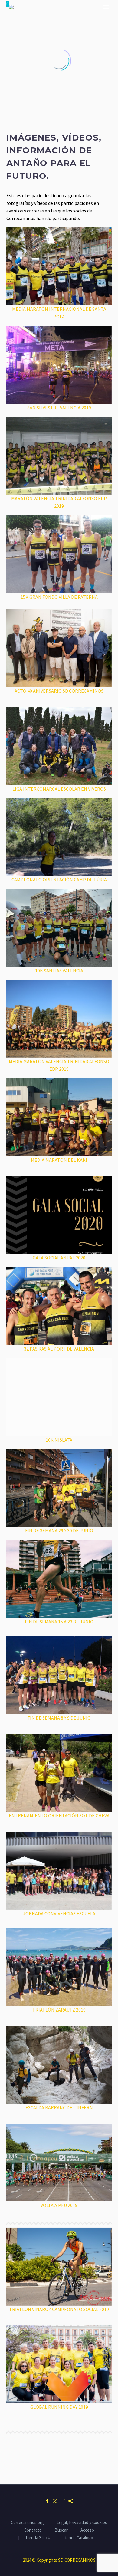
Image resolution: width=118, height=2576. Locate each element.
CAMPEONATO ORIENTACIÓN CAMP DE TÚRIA (59, 880)
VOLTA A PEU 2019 (59, 2205)
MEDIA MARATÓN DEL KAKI (59, 1160)
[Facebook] (47, 2501)
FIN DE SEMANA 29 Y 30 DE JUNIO (59, 1530)
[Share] (71, 2501)
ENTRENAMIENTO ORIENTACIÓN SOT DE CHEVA (59, 1815)
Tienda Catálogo (78, 2538)
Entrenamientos (85, 26)
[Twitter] (55, 2501)
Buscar (61, 2530)
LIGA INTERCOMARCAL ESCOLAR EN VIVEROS (59, 789)
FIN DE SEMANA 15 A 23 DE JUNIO (59, 1622)
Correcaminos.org (27, 2523)
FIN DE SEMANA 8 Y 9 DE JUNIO (59, 1718)
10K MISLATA (59, 1440)
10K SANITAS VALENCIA (59, 971)
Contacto (33, 2530)
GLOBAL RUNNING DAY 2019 (59, 2407)
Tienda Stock (38, 2538)
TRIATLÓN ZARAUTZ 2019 (59, 2010)
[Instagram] (63, 2501)
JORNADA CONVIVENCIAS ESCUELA (59, 1913)
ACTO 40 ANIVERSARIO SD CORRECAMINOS (59, 691)
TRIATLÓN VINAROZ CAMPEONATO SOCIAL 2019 (59, 2309)
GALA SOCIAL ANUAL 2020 (59, 1258)
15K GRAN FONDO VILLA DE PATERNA (59, 597)
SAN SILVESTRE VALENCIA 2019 (59, 408)
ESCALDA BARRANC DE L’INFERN (59, 2107)
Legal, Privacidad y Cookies (82, 2523)
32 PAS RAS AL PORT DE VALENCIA (59, 1349)
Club (50, 26)
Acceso (87, 2530)
